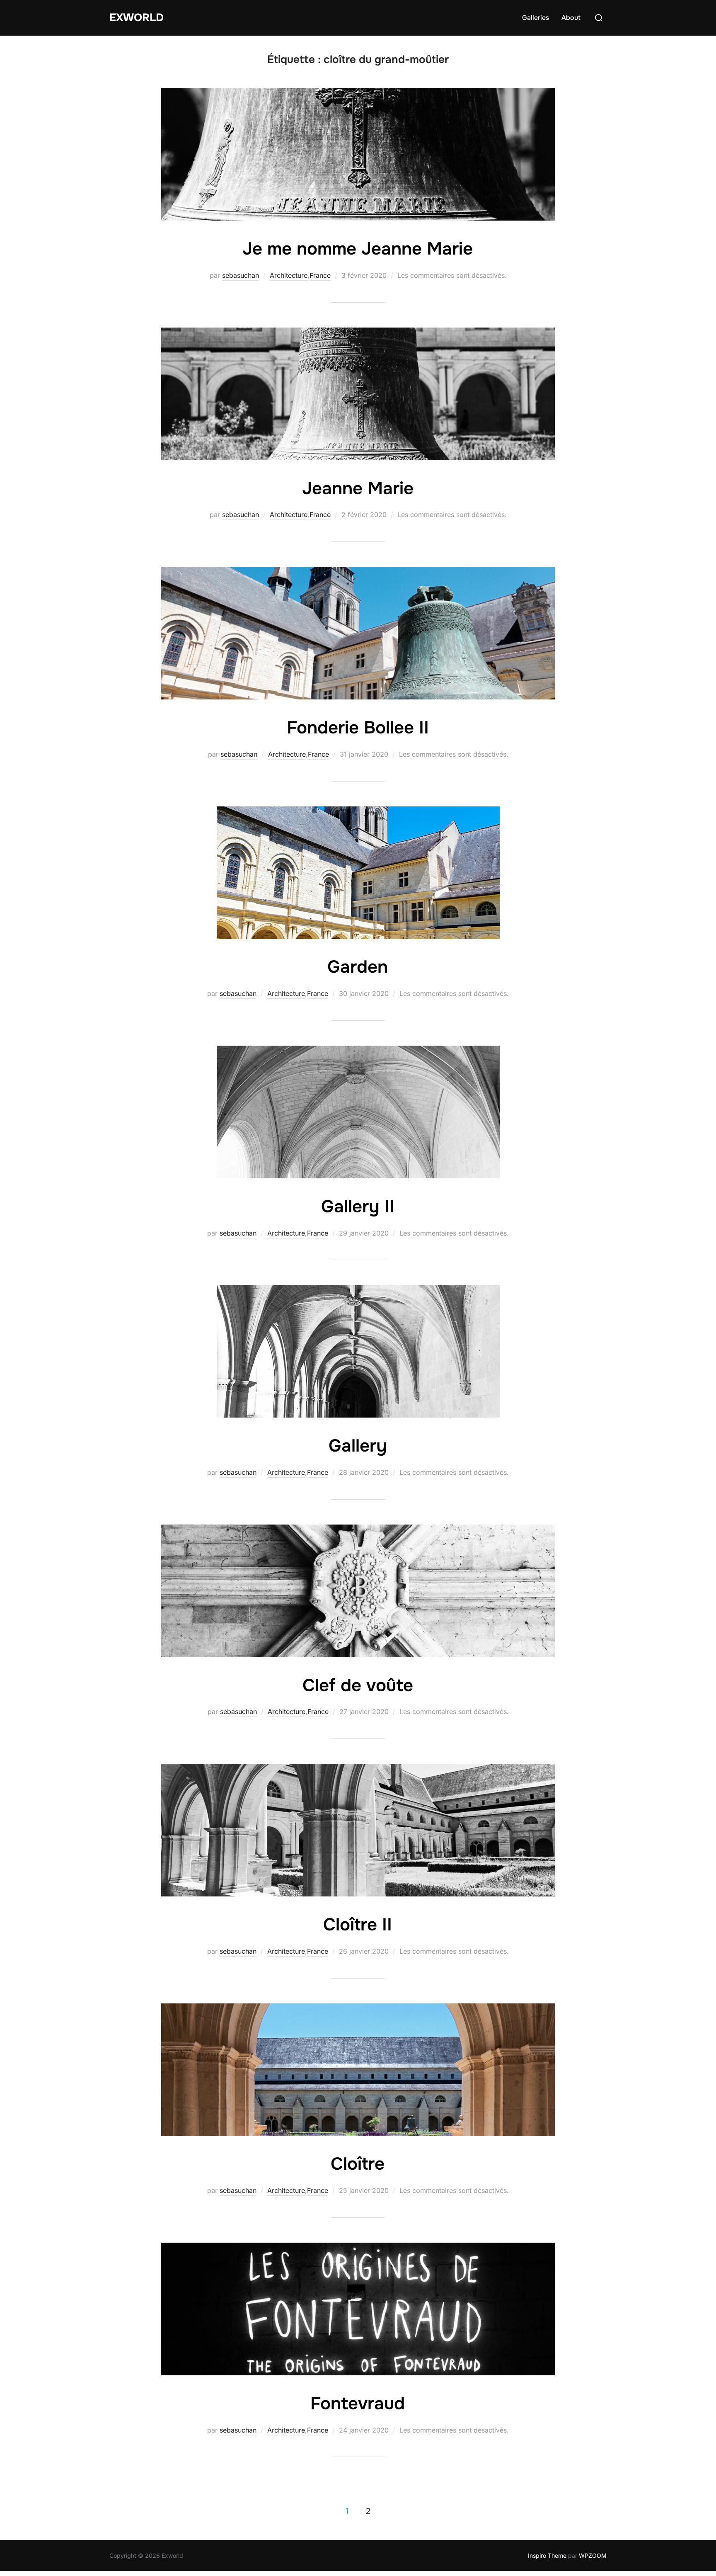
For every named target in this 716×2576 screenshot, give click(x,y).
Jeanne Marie (358, 488)
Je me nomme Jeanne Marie (358, 249)
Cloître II (358, 1925)
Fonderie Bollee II (358, 728)
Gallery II (358, 1207)
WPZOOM (593, 2555)
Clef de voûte (358, 1685)
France (320, 275)
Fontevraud (358, 2404)
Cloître (358, 2164)
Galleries (536, 18)
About (571, 18)
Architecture (289, 275)
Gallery (358, 1446)
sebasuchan (241, 275)
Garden (358, 967)
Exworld (137, 18)
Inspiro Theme (547, 2555)
